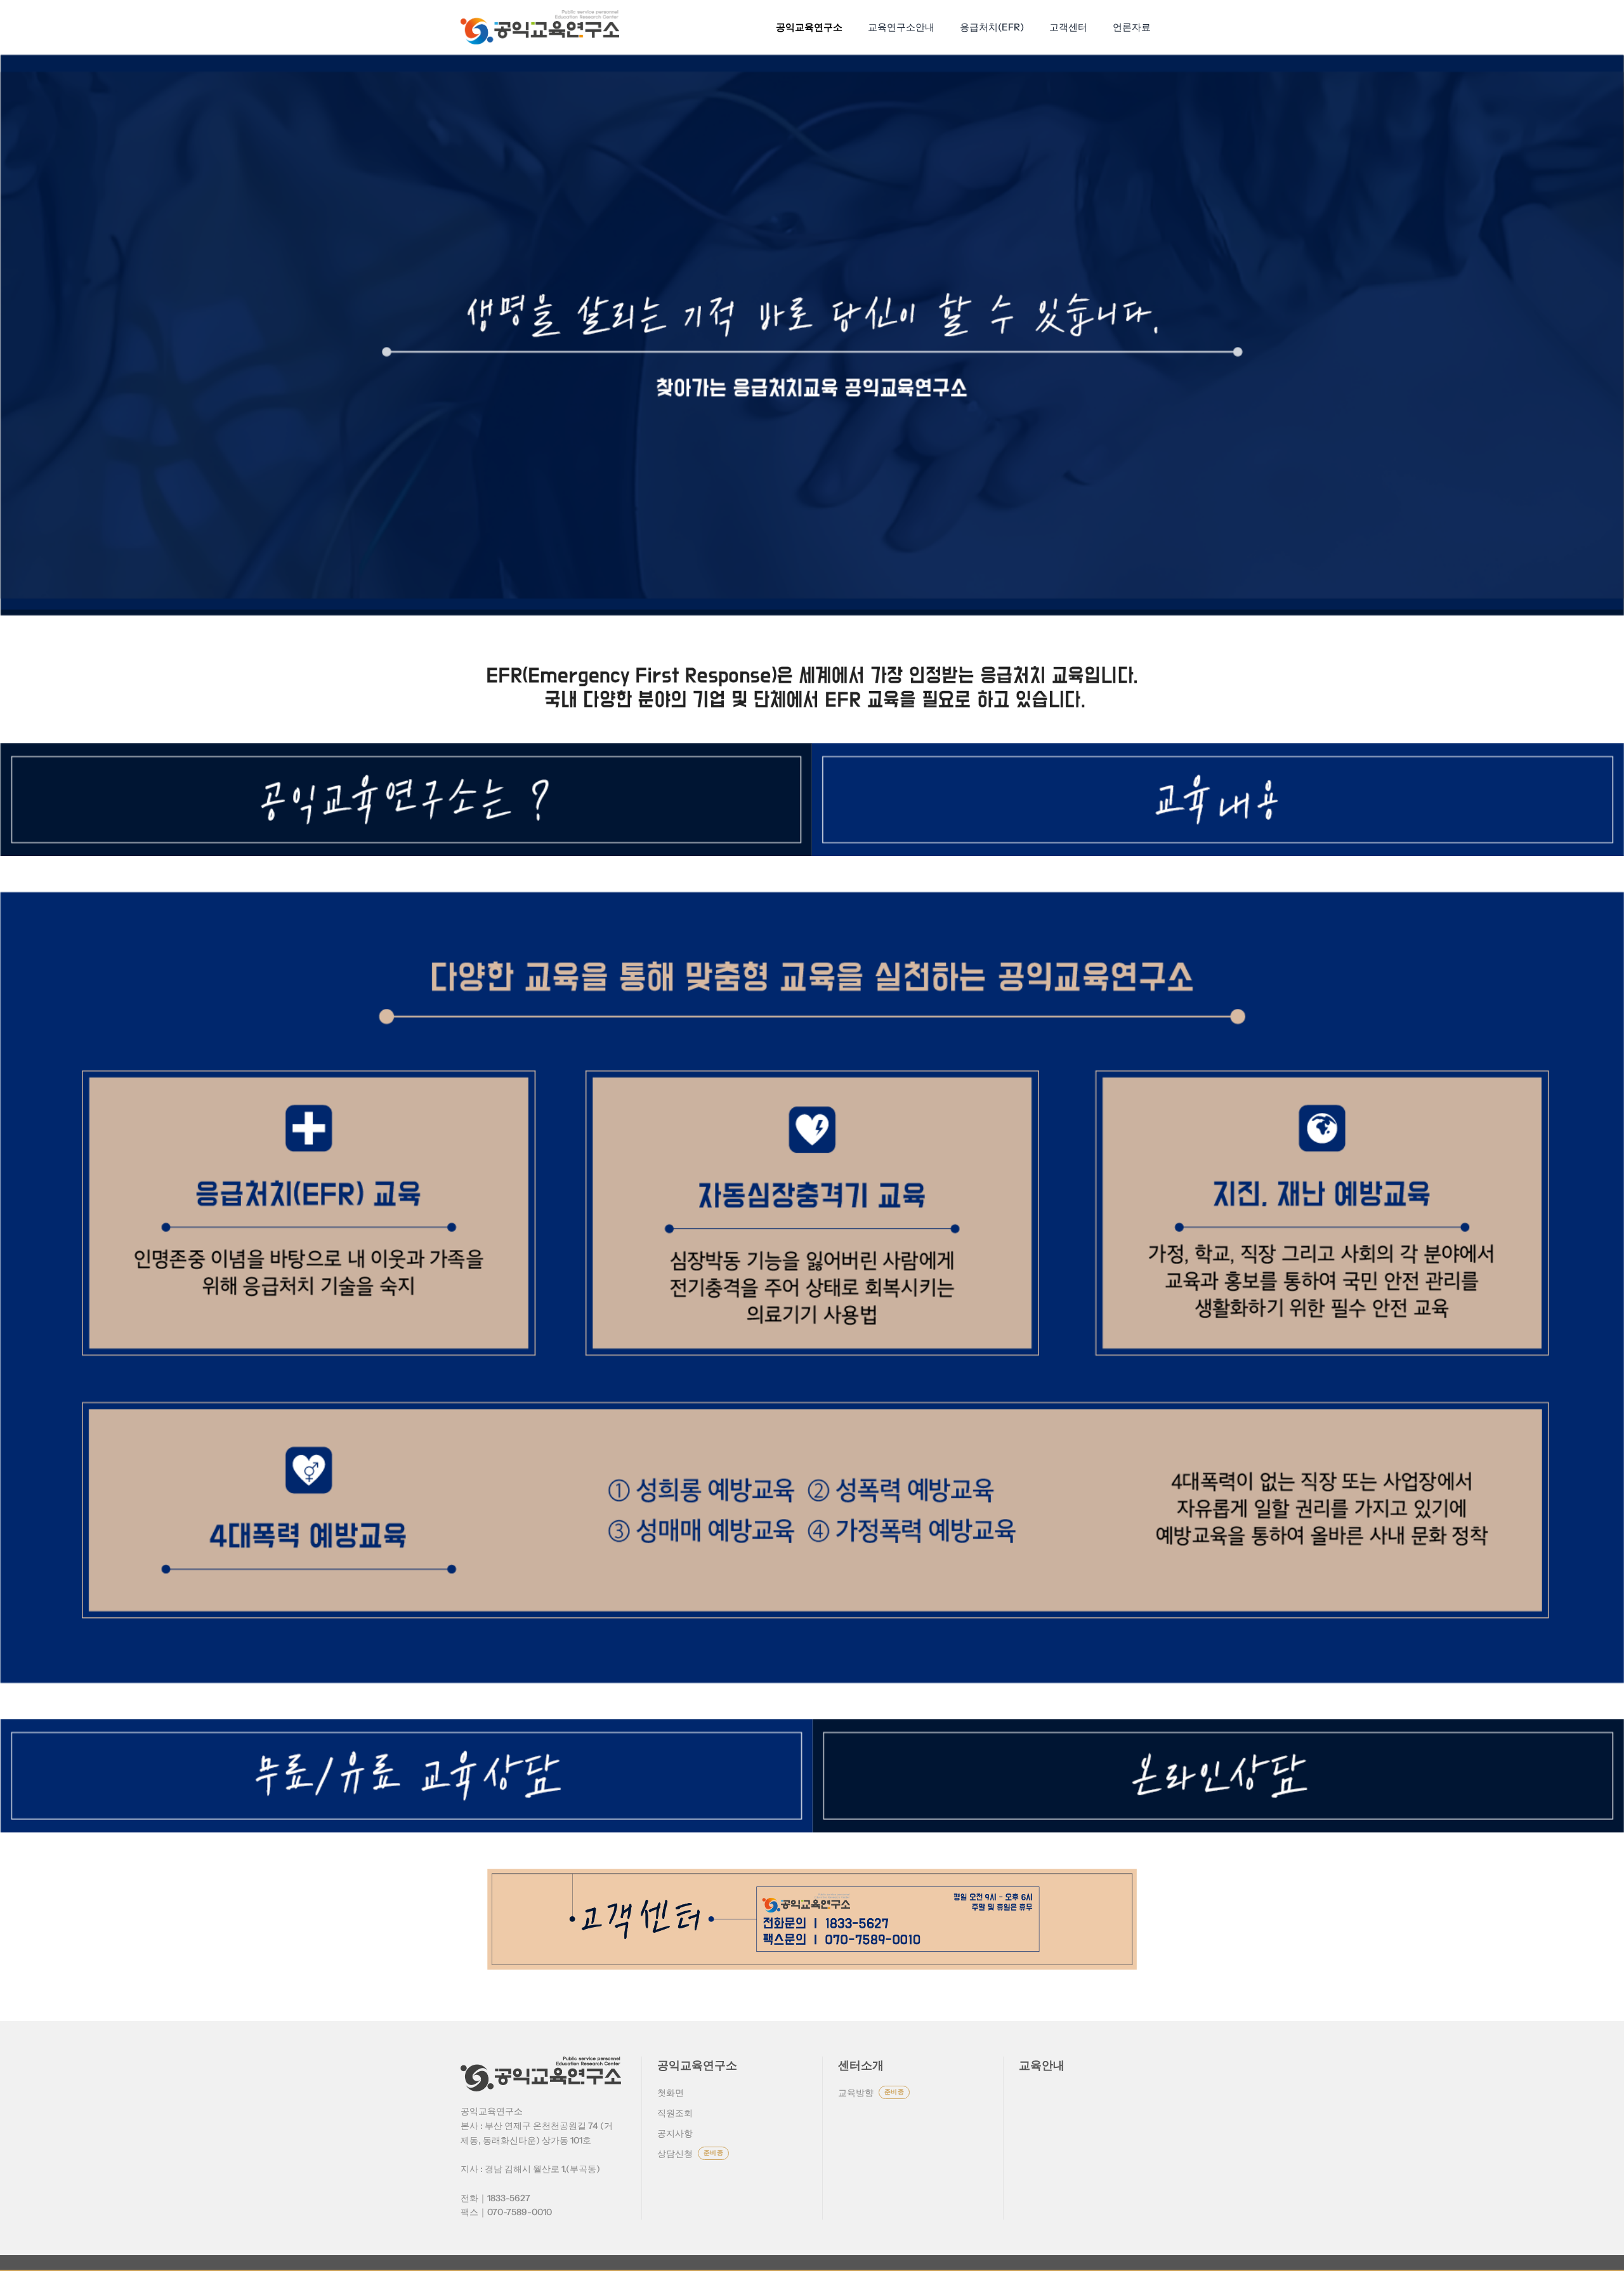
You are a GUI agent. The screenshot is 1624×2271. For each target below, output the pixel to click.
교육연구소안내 (901, 27)
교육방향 (871, 2093)
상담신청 (690, 2154)
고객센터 (1068, 27)
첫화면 (671, 2093)
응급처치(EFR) (992, 27)
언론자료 (1132, 27)
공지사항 (675, 2133)
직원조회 (675, 2113)
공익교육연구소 (809, 27)
